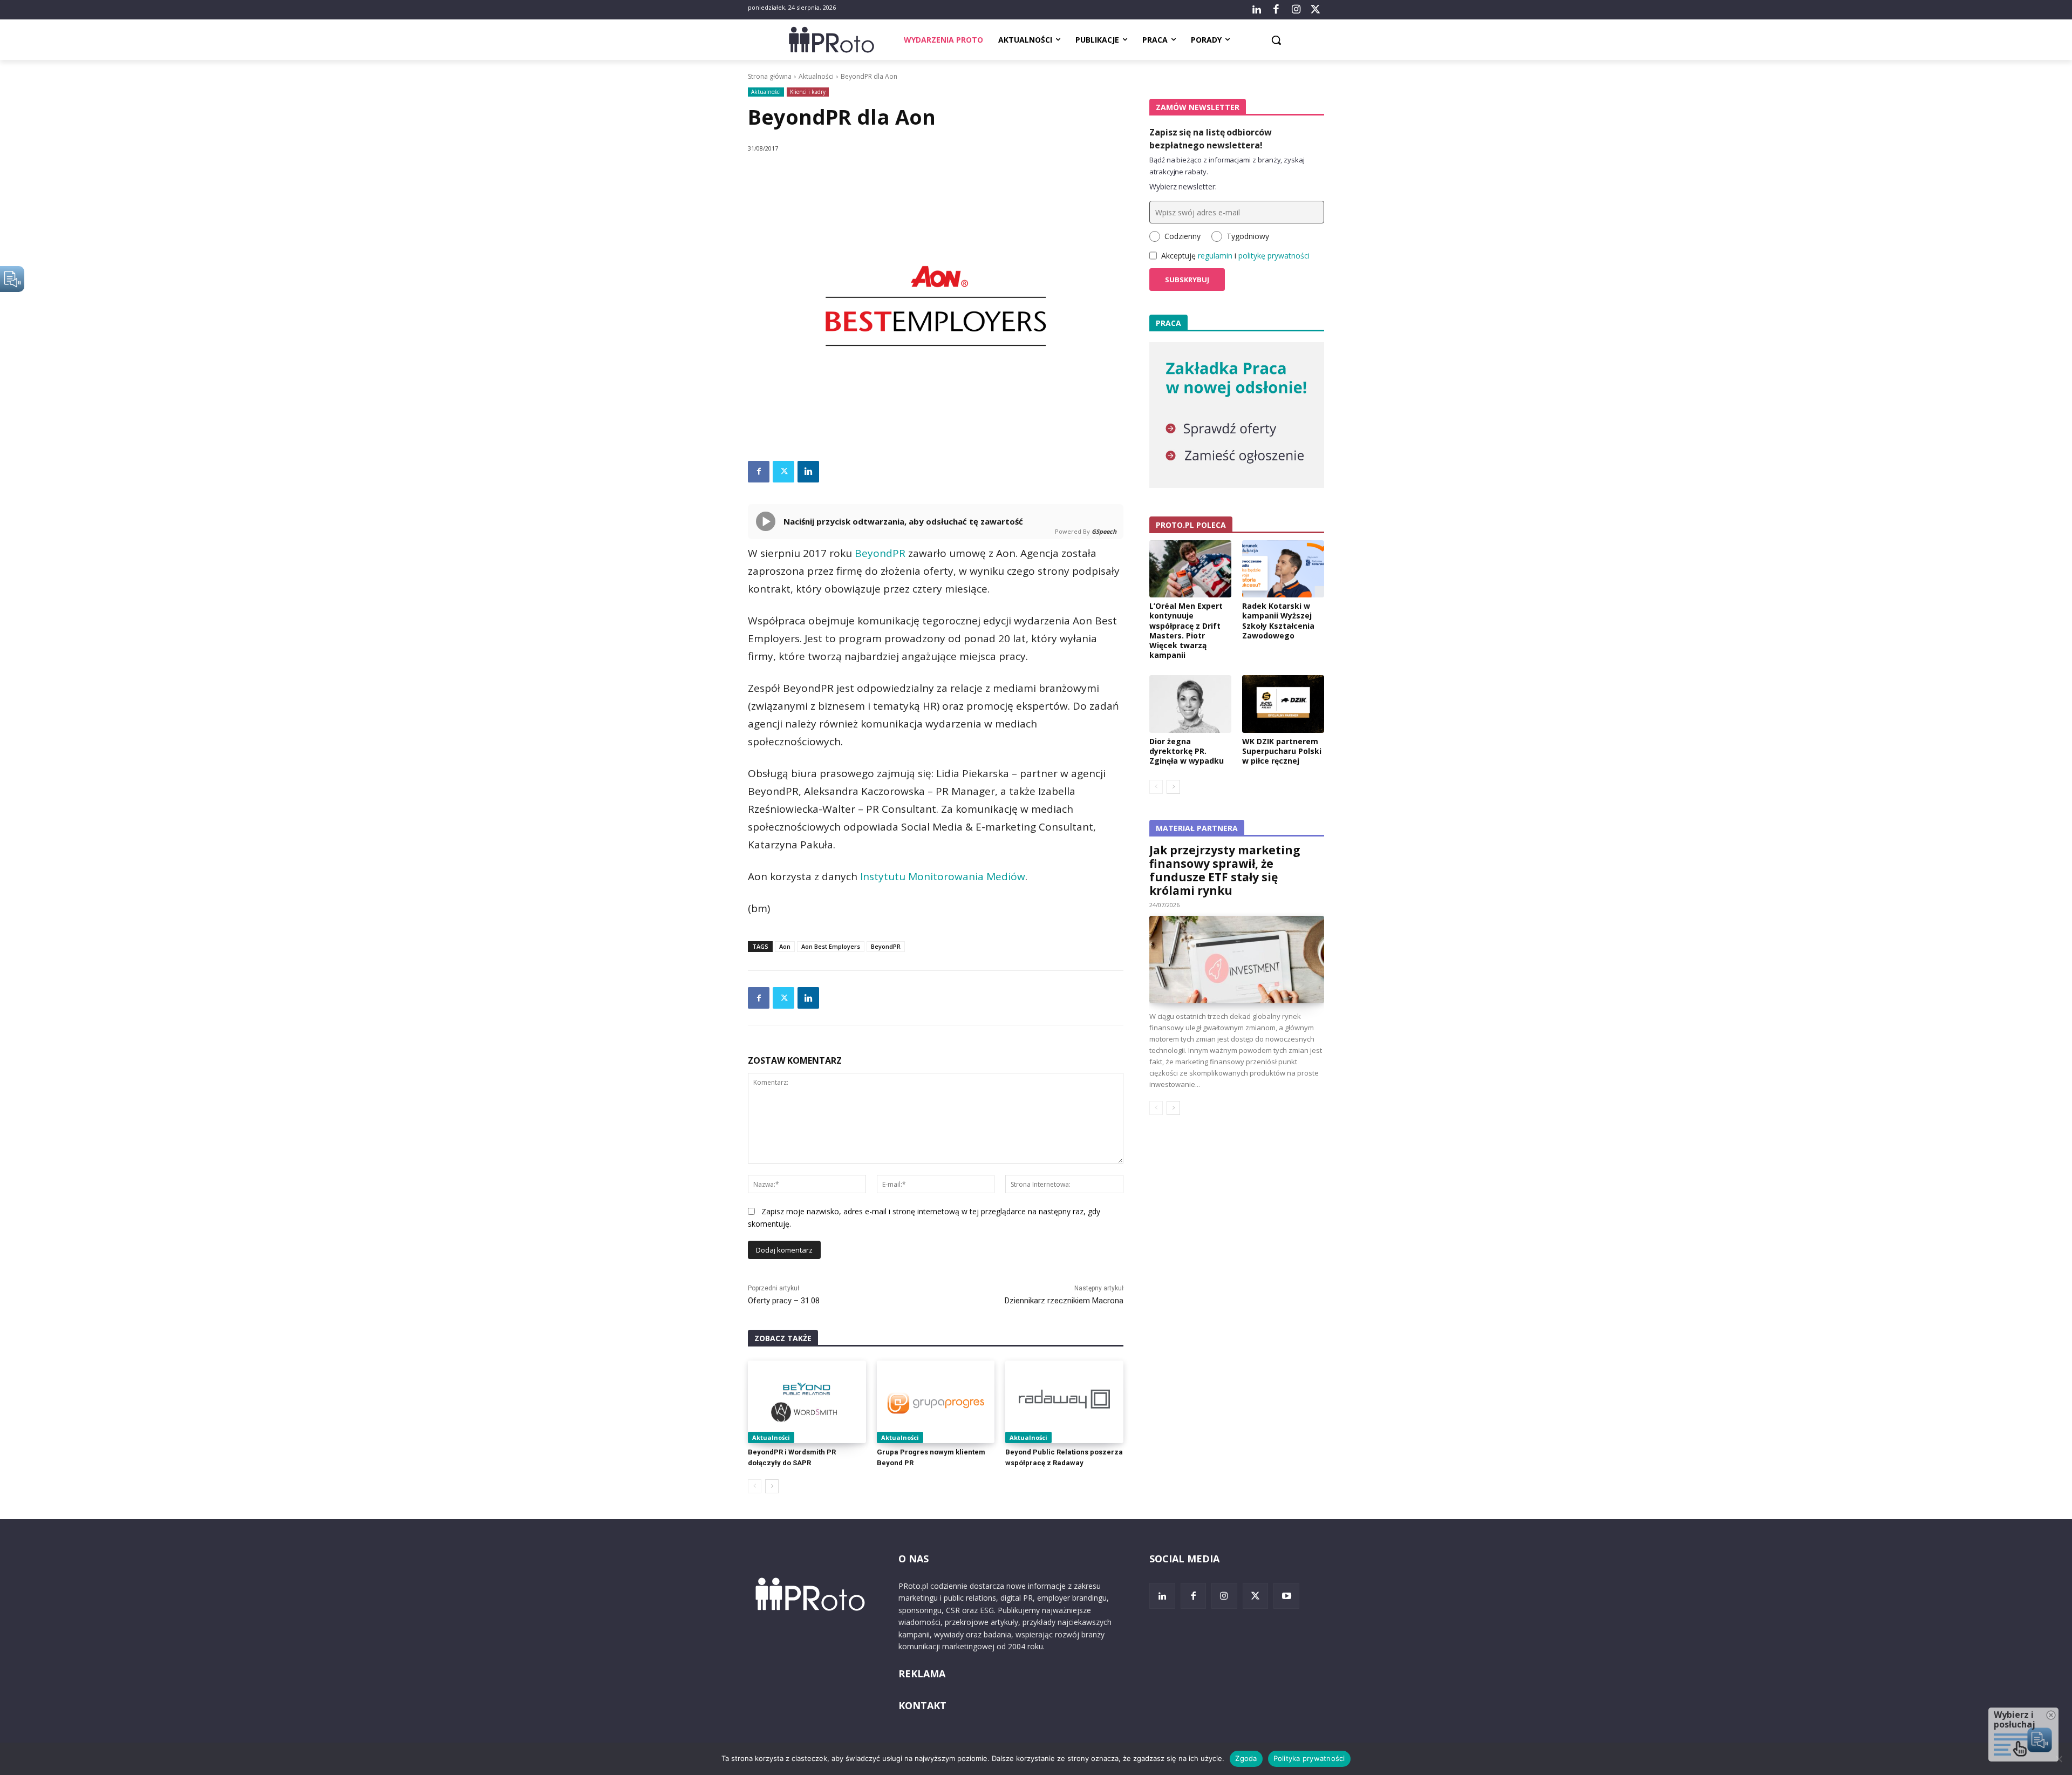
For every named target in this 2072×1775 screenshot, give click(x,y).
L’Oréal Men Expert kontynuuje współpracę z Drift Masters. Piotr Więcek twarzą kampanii (1186, 630)
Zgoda (1246, 1758)
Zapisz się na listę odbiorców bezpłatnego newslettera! (1211, 139)
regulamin (1215, 256)
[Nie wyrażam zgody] (2059, 1759)
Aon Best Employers (831, 946)
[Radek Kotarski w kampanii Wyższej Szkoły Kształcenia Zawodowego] (1283, 569)
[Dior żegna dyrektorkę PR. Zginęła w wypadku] (1190, 704)
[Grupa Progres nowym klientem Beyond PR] (936, 1402)
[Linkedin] (808, 472)
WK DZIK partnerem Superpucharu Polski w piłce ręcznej (1282, 751)
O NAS (914, 1559)
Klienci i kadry (808, 92)
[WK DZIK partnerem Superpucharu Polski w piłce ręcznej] (1283, 704)
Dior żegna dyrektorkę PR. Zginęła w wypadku (1187, 751)
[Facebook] (1276, 10)
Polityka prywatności (1309, 1758)
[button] (1276, 40)
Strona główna (770, 76)
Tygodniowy (1248, 236)
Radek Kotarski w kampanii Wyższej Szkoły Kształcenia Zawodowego (1278, 621)
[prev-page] (755, 1486)
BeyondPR (880, 553)
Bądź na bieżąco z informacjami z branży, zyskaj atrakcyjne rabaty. (1227, 166)
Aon (785, 946)
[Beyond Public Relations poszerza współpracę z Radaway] (1064, 1402)
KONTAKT (922, 1705)
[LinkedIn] (1257, 10)
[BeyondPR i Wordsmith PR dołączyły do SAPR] (807, 1402)
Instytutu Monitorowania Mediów (943, 876)
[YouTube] (1286, 1596)
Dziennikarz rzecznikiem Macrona (1064, 1301)
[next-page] (772, 1486)
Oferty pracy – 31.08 (784, 1301)
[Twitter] (1316, 10)
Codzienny (1182, 236)
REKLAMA (922, 1674)
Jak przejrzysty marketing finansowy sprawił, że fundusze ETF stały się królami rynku (1225, 870)
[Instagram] (1296, 10)
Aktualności (816, 76)
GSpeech (1104, 531)
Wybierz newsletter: (1183, 186)
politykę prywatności (1274, 256)
